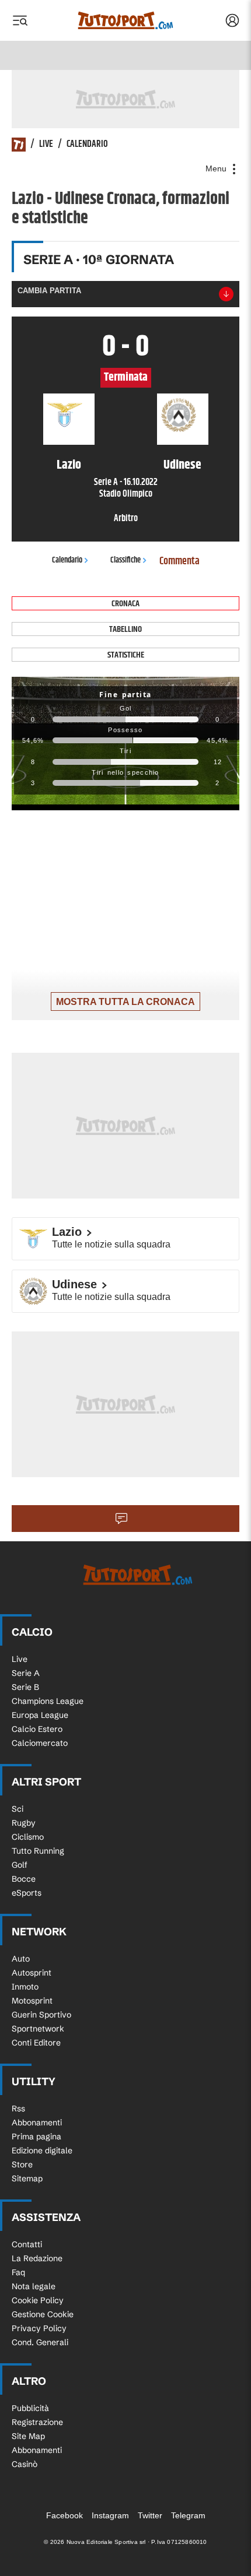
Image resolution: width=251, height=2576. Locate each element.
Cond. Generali (40, 2342)
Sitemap (27, 2178)
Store (22, 2164)
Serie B (25, 1687)
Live (46, 145)
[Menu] (20, 20)
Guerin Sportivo (41, 2015)
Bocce (24, 1879)
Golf (20, 1865)
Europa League (40, 1715)
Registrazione (37, 2422)
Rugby (24, 1823)
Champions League (48, 1701)
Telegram (188, 2515)
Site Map (28, 2436)
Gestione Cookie (43, 2314)
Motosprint (32, 2001)
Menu (217, 168)
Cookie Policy (38, 2300)
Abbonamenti (37, 2122)
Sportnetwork (38, 2029)
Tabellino (125, 629)
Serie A (26, 1673)
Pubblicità (30, 2408)
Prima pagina (36, 2136)
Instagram (110, 2515)
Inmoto (25, 1987)
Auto (21, 1959)
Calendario (87, 145)
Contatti (27, 2244)
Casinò (25, 2464)
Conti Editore (36, 2043)
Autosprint (32, 1973)
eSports (27, 1893)
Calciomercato (40, 1743)
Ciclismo (28, 1837)
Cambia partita (49, 291)
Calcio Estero (37, 1729)
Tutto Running (38, 1851)
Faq (18, 2272)
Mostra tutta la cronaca (125, 1002)
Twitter (150, 2515)
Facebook (65, 2515)
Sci (18, 1809)
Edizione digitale (42, 2150)
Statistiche (126, 655)
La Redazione (37, 2258)
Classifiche (125, 560)
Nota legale (34, 2286)
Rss (18, 2108)
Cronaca (125, 604)
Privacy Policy (39, 2328)
